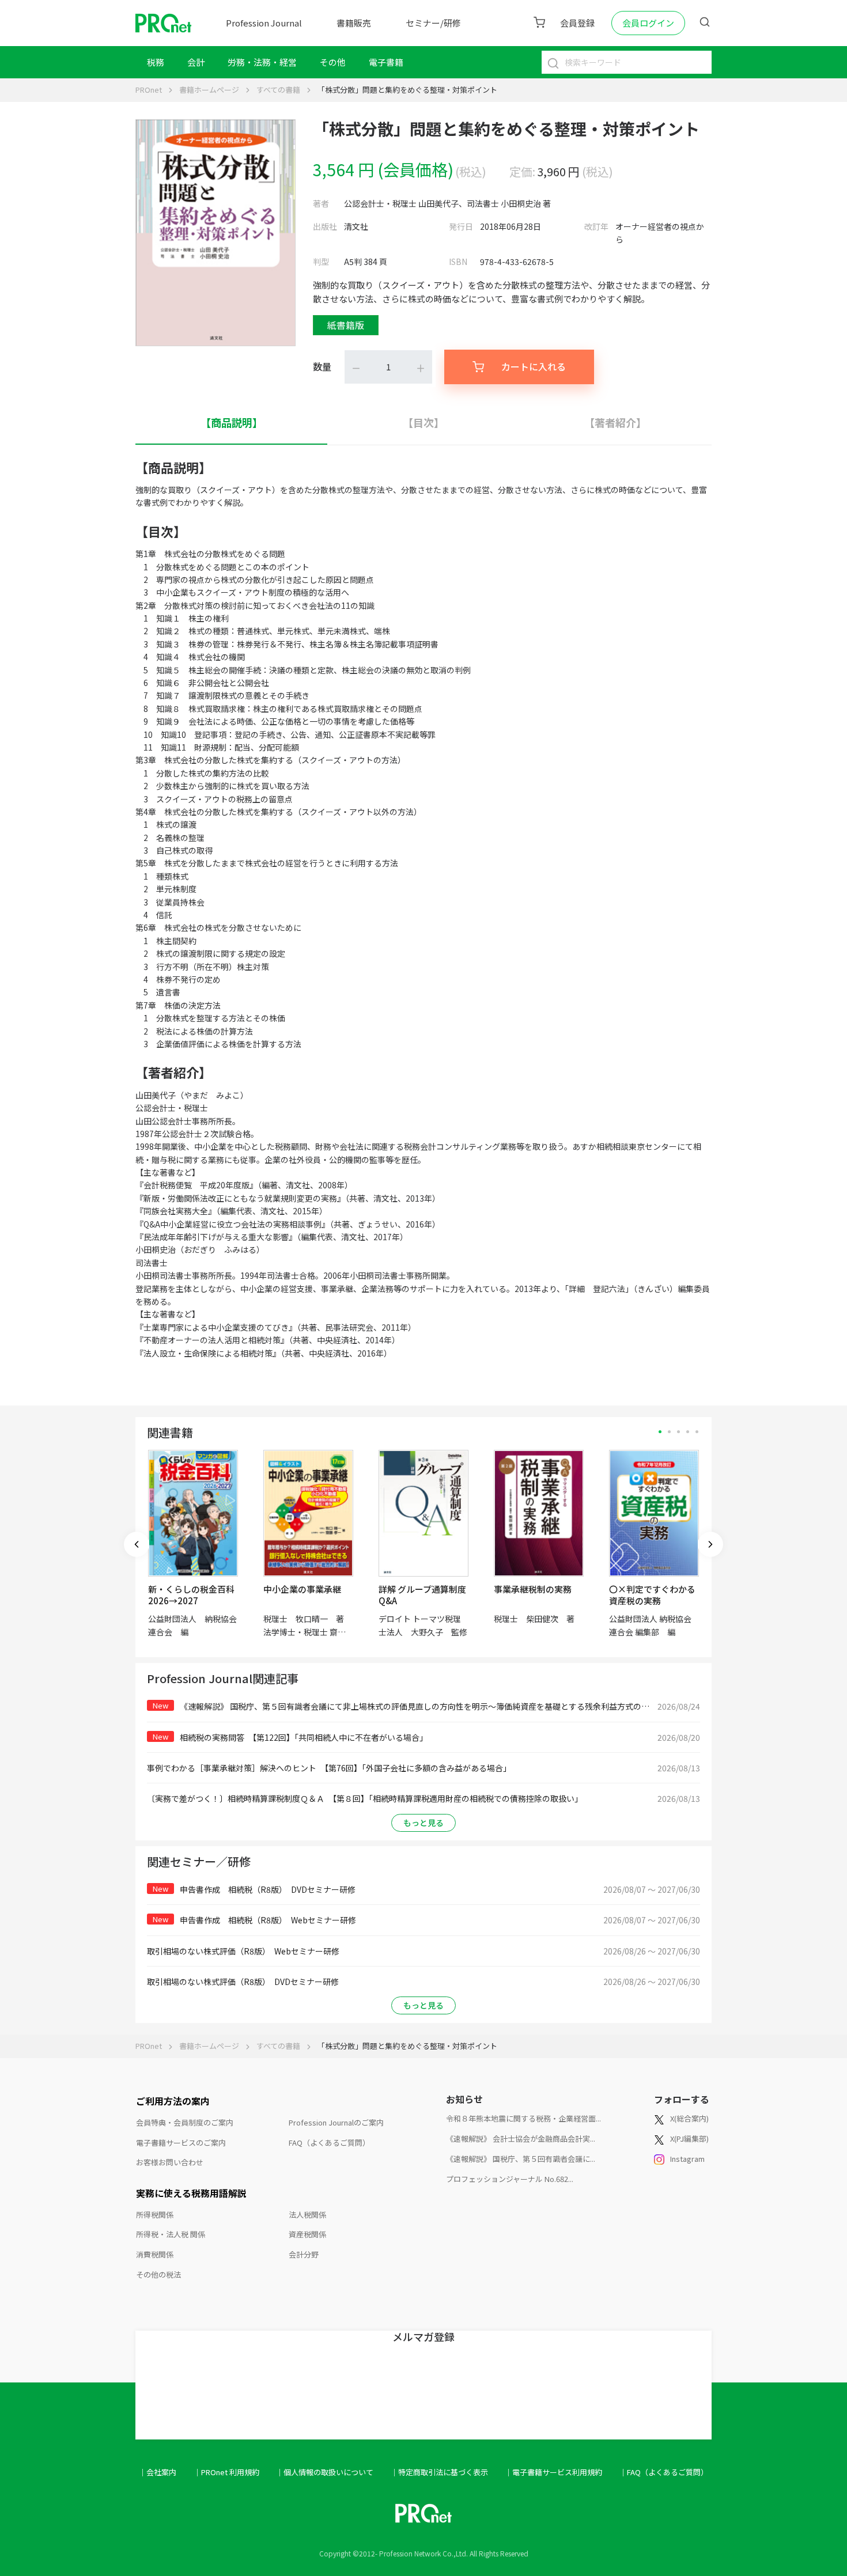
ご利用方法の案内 (173, 2101)
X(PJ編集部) (689, 2139)
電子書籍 (386, 62)
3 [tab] (678, 1432)
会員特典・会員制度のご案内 (185, 2122)
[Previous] (137, 1544)
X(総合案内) (689, 2118)
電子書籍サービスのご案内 (181, 2143)
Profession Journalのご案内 (336, 2122)
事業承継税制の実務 (533, 1589)
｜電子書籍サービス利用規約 (553, 2472)
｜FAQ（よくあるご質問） (664, 2472)
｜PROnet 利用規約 (226, 2472)
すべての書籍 (278, 90)
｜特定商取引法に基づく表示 (439, 2472)
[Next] (710, 1544)
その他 (333, 62)
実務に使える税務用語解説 (191, 2193)
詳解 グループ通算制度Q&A (422, 1595)
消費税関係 (155, 2254)
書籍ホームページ (209, 90)
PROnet (149, 90)
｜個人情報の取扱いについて (325, 2472)
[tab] (231, 423)
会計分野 (304, 2254)
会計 (196, 62)
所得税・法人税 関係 (171, 2234)
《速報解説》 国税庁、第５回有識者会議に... (521, 2159)
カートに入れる (534, 366)
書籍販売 (354, 23)
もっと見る (423, 1823)
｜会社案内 (158, 2472)
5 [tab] (697, 1432)
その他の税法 (158, 2274)
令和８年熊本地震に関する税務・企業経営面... (523, 2118)
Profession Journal (264, 23)
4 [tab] (688, 1432)
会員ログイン (648, 23)
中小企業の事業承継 (302, 1589)
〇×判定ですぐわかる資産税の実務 (652, 1595)
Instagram (687, 2159)
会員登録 (577, 23)
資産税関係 (307, 2234)
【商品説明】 (232, 422)
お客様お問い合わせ (170, 2162)
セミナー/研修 (433, 23)
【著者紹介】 (615, 422)
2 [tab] (669, 1432)
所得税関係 (155, 2215)
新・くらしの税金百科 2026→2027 (191, 1595)
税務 (156, 62)
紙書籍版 (346, 325)
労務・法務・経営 (262, 62)
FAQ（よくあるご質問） (329, 2143)
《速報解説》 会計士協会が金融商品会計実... (521, 2139)
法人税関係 (307, 2215)
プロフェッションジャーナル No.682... (510, 2179)
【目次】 (423, 422)
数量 (322, 366)
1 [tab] (660, 1432)
